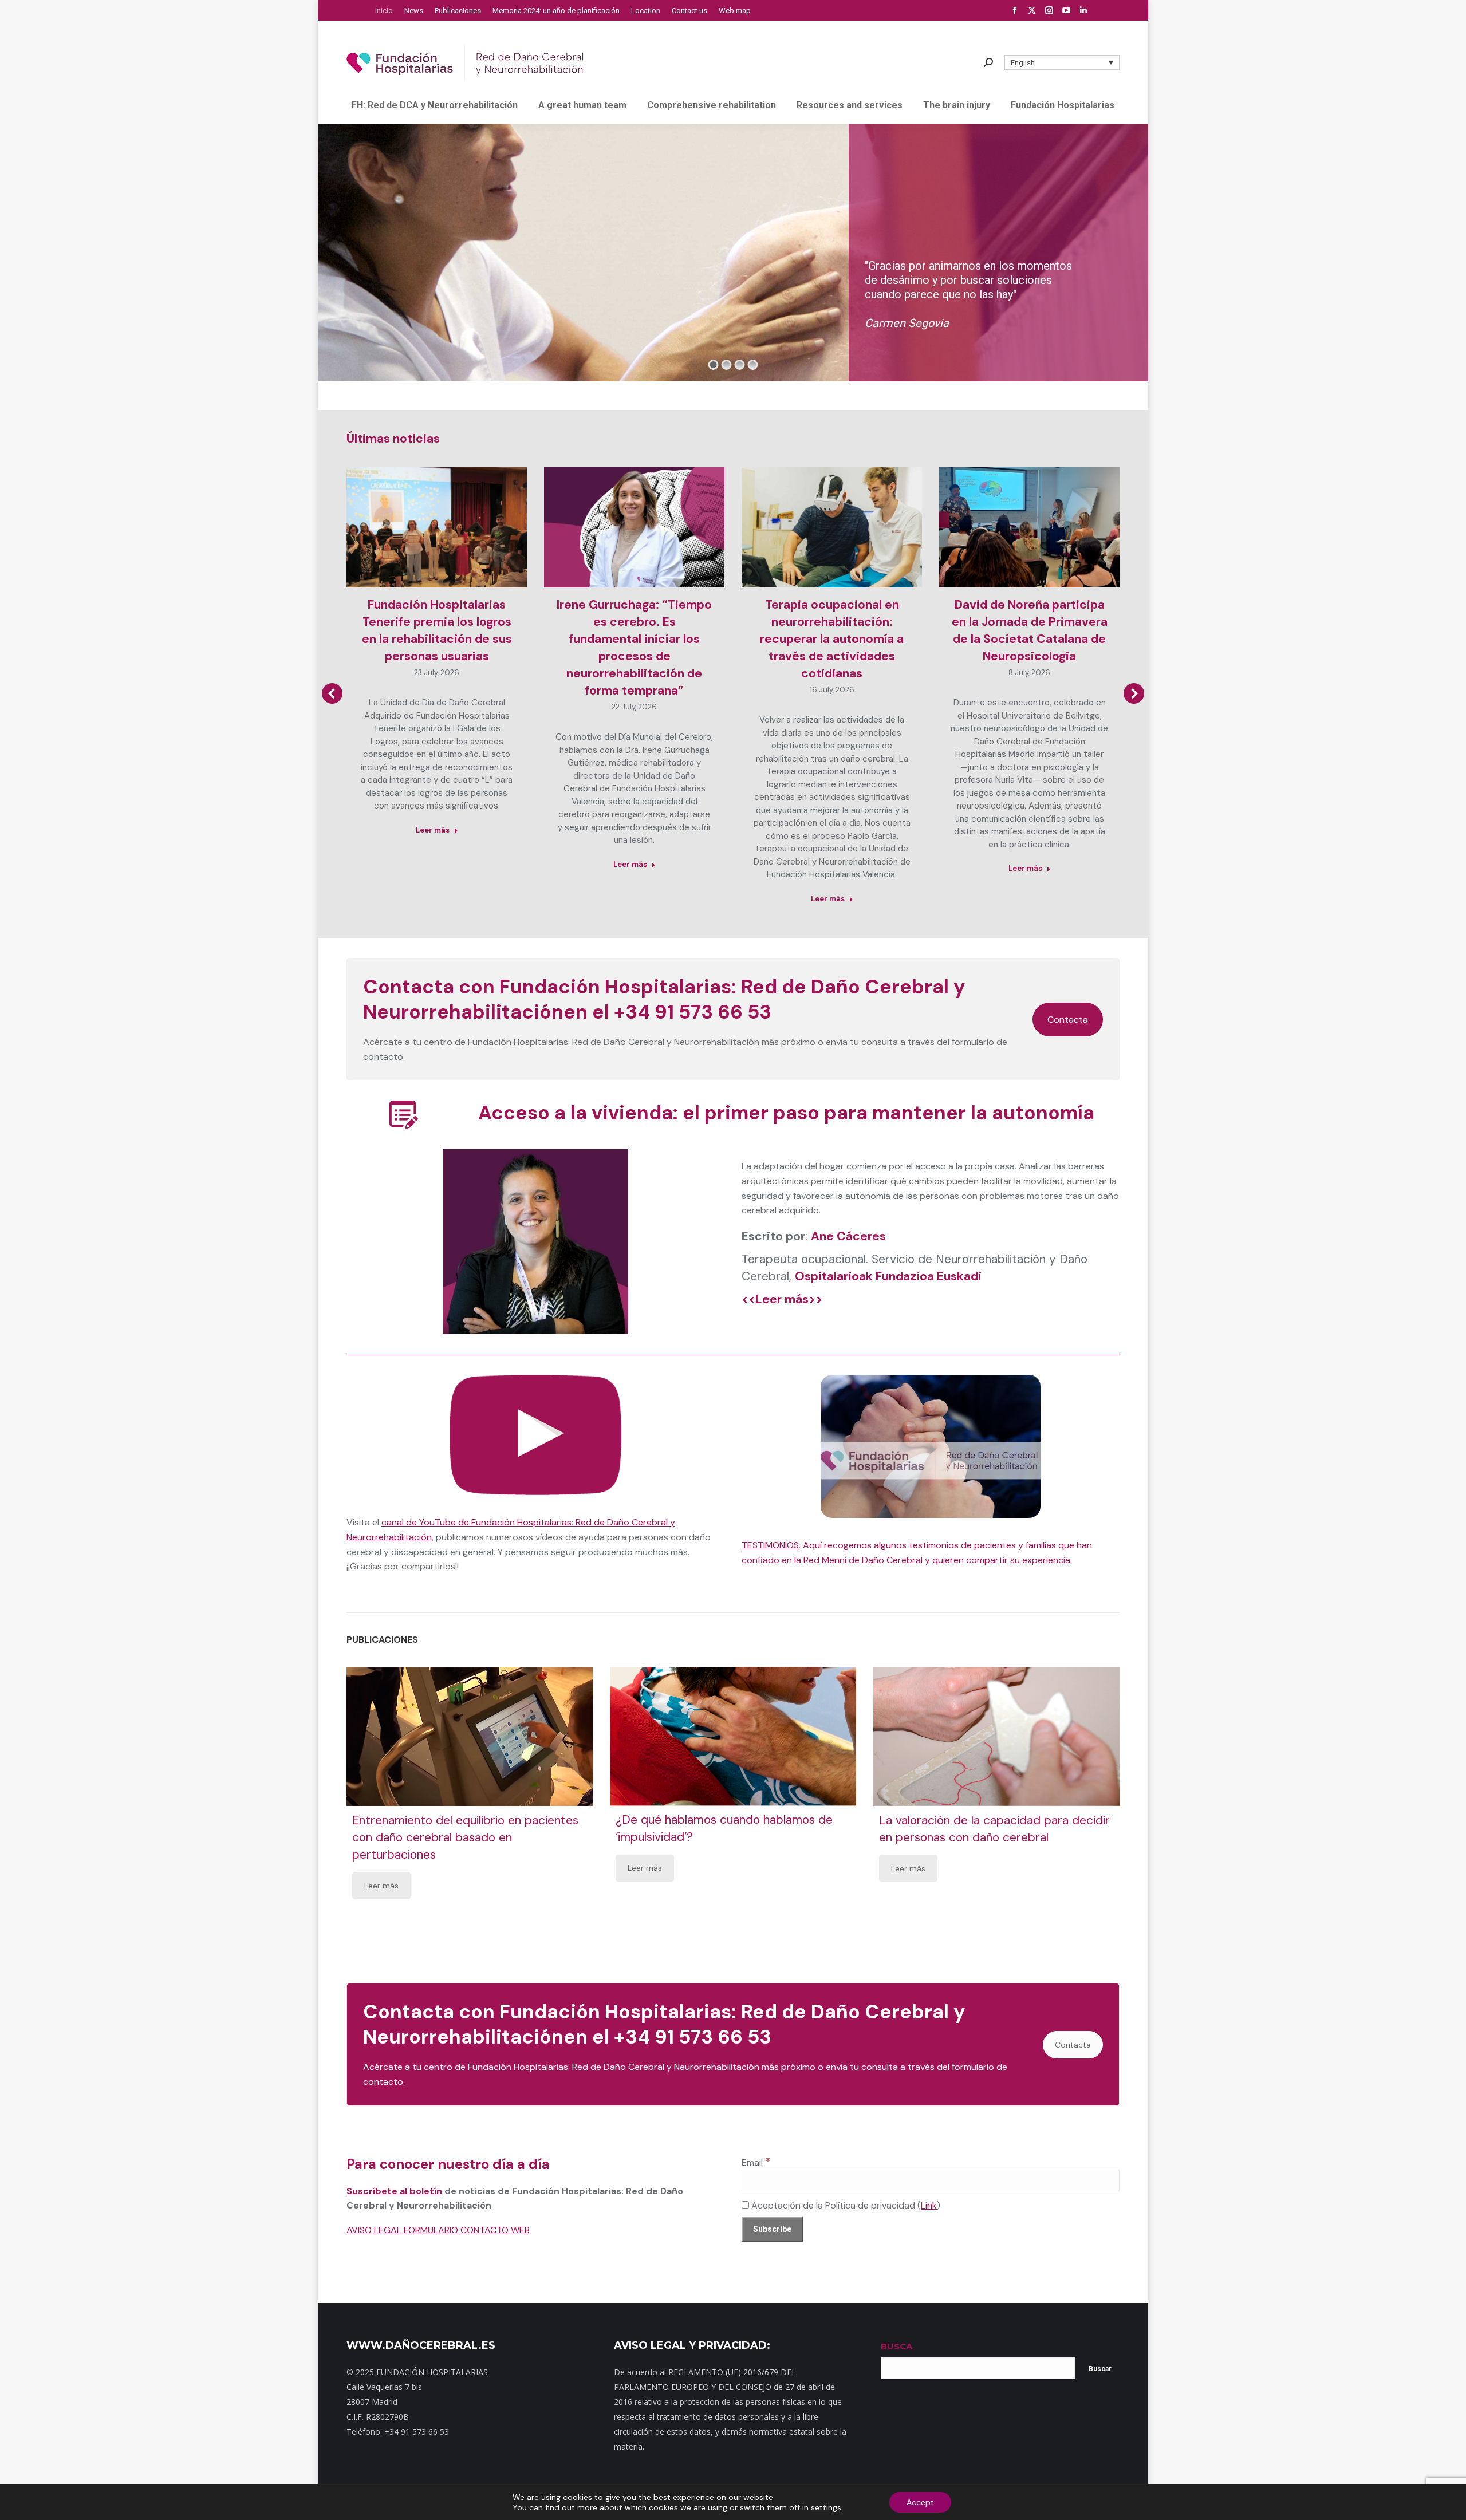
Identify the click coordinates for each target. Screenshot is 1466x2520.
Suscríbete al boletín (394, 2191)
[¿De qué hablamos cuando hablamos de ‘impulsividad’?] (733, 1737)
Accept (920, 2502)
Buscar (1100, 2369)
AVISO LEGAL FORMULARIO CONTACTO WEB (438, 2230)
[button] (1062, 62)
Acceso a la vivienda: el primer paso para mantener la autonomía (786, 1113)
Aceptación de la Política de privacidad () (845, 2205)
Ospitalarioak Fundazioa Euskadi (888, 1276)
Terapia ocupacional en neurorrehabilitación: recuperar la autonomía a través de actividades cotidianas (832, 639)
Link (929, 2205)
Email (756, 2162)
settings (826, 2507)
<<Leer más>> (782, 1299)
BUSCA (896, 2346)
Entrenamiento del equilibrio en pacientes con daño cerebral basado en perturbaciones (465, 1837)
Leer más (433, 830)
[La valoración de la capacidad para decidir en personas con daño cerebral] (996, 1737)
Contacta (1068, 1020)
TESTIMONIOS (770, 1545)
